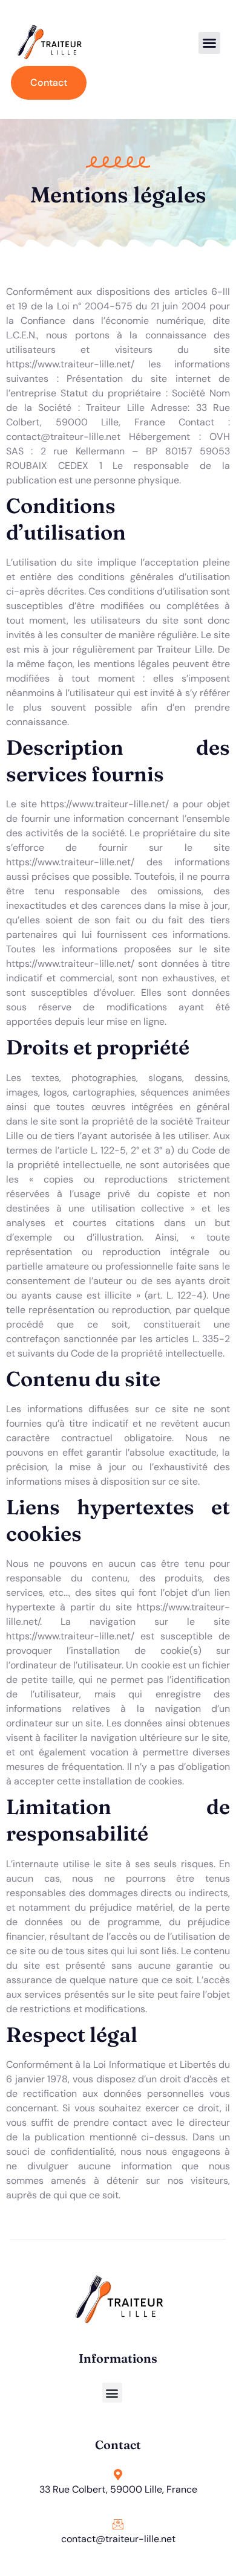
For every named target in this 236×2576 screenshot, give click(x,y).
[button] (209, 43)
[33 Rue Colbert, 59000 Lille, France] (118, 2474)
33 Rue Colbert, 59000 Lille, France (118, 2489)
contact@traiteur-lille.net (118, 2539)
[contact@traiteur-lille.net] (118, 2524)
